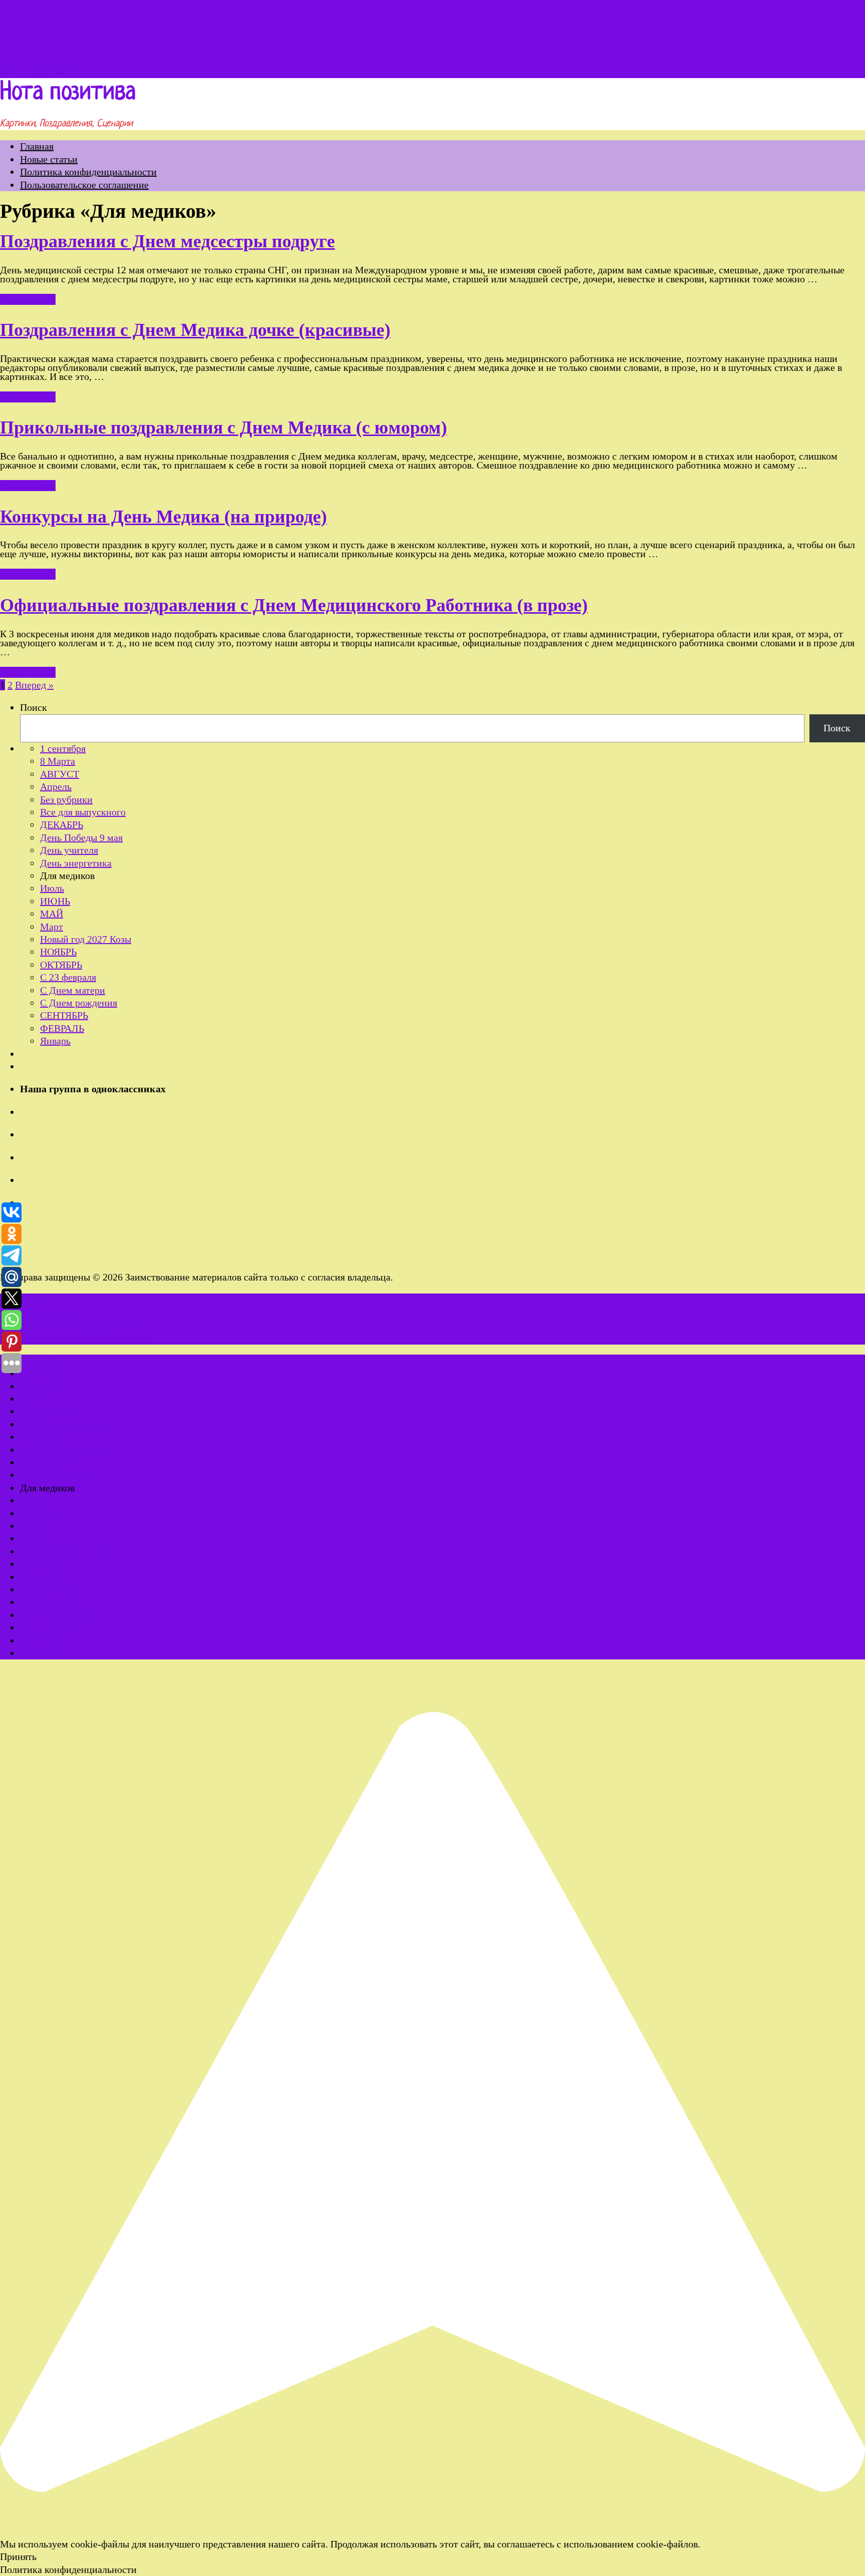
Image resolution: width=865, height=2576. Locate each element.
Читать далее (28, 299)
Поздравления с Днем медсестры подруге (167, 241)
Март (52, 927)
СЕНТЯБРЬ (64, 1015)
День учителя (69, 850)
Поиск (34, 707)
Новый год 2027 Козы (86, 939)
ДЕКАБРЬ (62, 824)
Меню (13, 72)
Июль (52, 888)
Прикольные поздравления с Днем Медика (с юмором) (224, 427)
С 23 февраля (68, 977)
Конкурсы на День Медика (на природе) (163, 517)
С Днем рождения (79, 1003)
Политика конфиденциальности (88, 172)
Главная (37, 146)
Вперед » (34, 685)
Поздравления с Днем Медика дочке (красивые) (195, 330)
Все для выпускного (83, 812)
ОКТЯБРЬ (61, 965)
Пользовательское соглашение (84, 185)
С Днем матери (73, 990)
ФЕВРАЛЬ (62, 1028)
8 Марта (58, 761)
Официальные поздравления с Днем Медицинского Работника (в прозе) (294, 605)
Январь (55, 1041)
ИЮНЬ (55, 901)
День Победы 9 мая (81, 837)
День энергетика (76, 863)
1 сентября (63, 748)
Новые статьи (49, 159)
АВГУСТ (60, 774)
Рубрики (47, 72)
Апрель (56, 786)
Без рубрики (66, 799)
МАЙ (52, 914)
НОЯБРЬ (58, 952)
